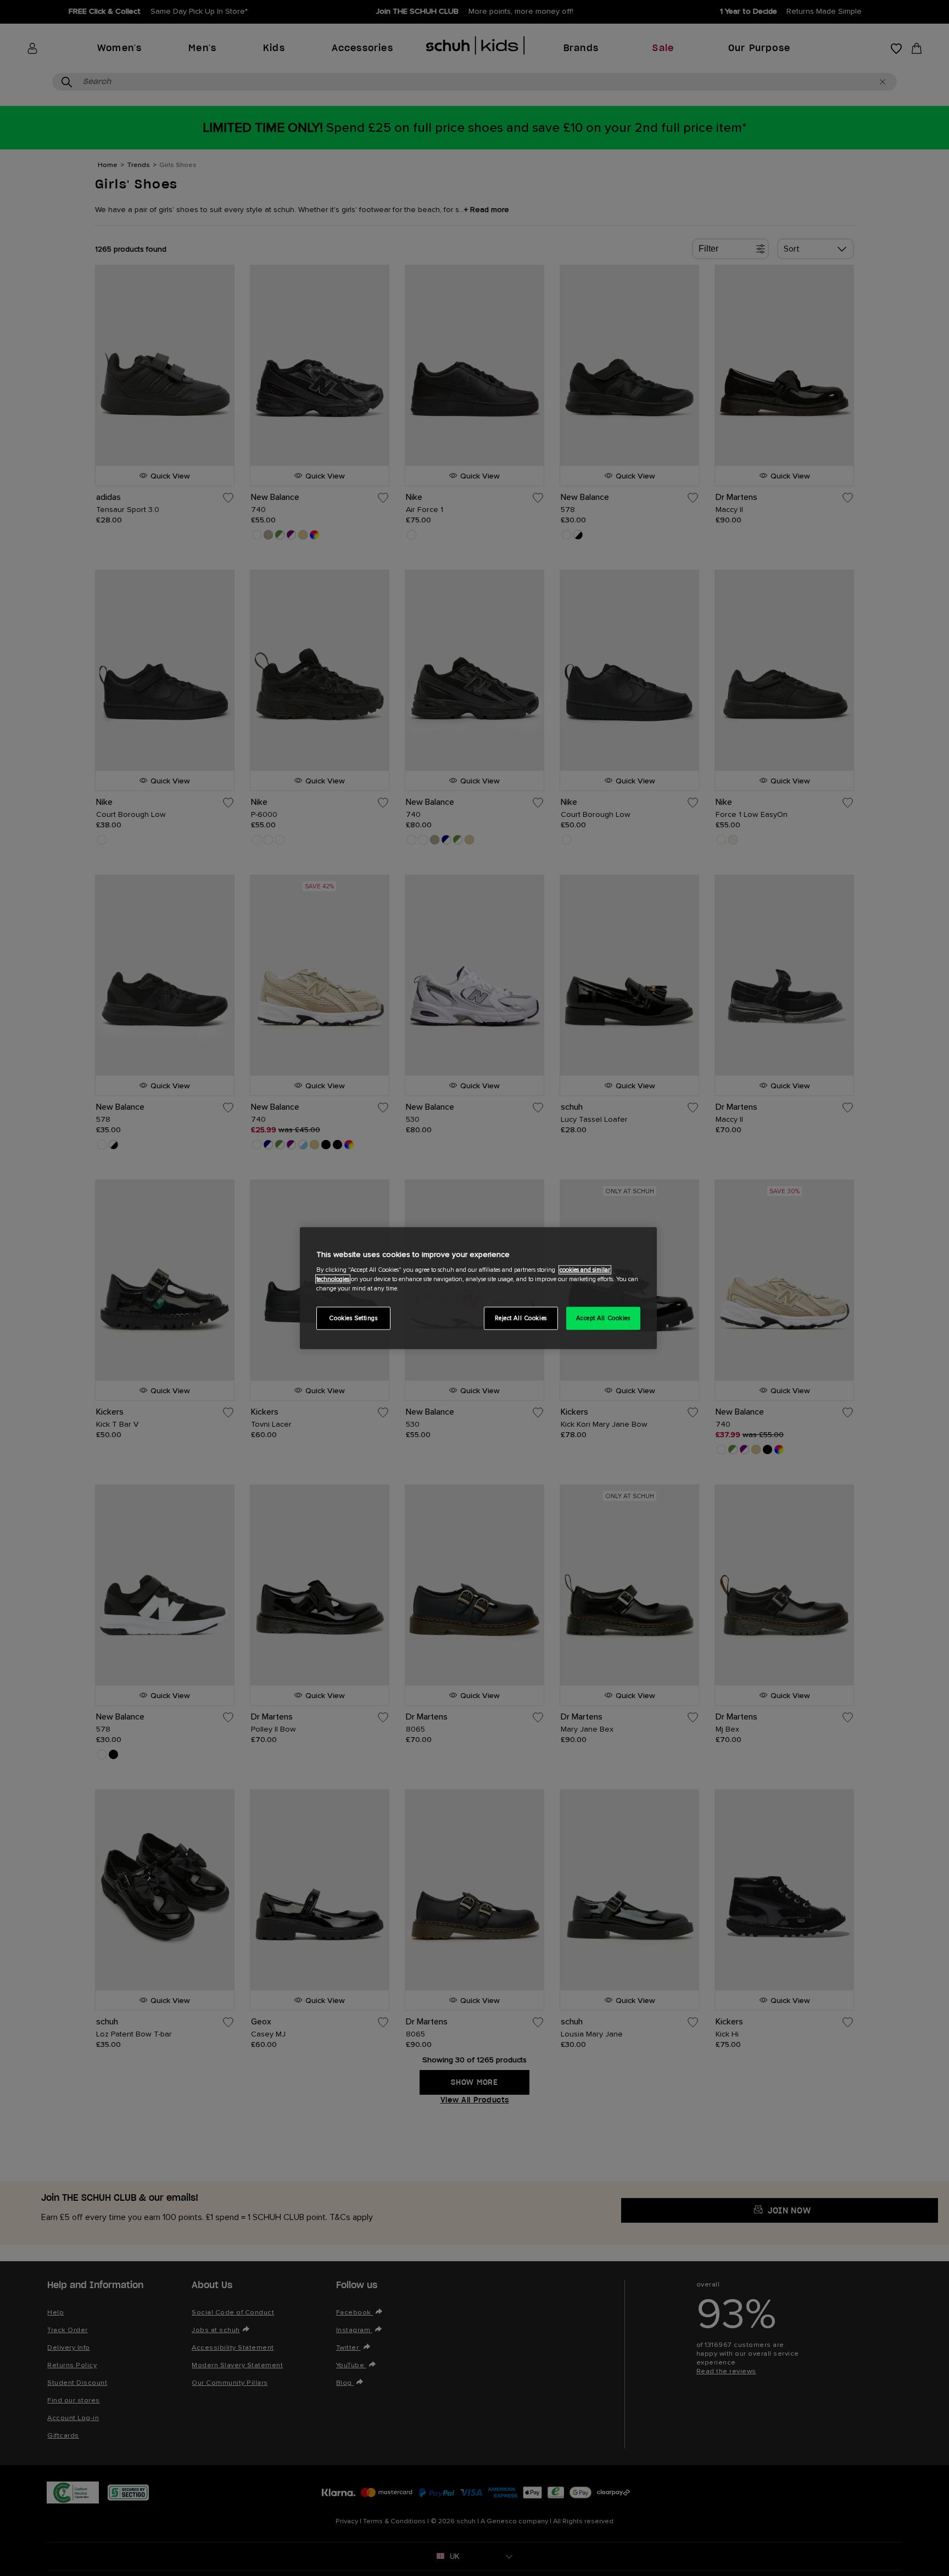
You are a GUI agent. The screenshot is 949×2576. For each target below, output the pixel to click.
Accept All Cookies (603, 1318)
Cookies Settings (353, 1318)
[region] (478, 1288)
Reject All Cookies (521, 1318)
